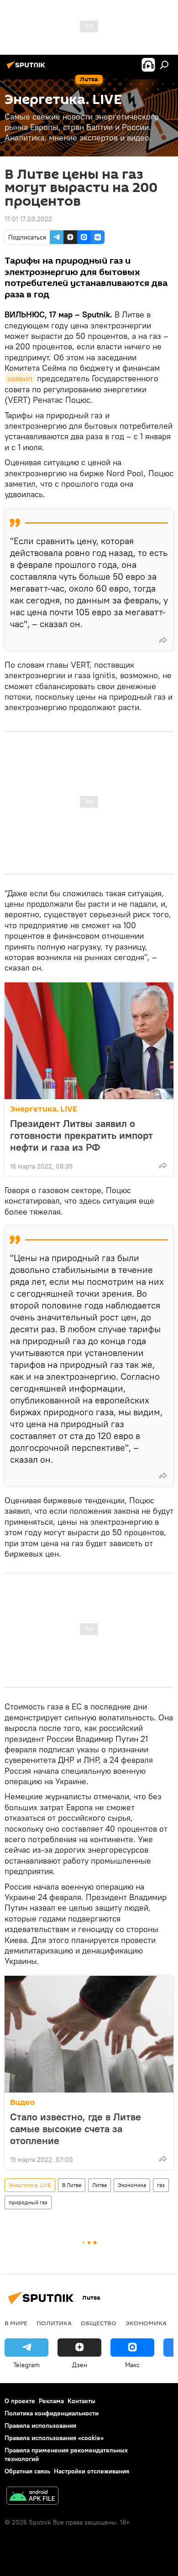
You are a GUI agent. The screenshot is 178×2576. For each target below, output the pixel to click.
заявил (20, 378)
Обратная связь (27, 2471)
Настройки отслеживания (92, 2471)
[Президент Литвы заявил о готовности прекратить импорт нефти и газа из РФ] (89, 1041)
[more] (163, 640)
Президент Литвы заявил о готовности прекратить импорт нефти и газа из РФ (81, 1135)
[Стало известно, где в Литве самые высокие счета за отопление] (89, 2034)
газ (161, 2185)
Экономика (132, 2185)
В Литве (72, 2185)
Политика (54, 2323)
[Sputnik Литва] (27, 68)
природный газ (28, 2202)
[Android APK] (32, 2497)
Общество (99, 2323)
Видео (22, 2102)
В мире (16, 2323)
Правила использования (40, 2425)
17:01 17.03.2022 (28, 219)
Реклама (51, 2401)
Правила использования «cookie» (54, 2438)
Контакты (81, 2401)
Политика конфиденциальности (52, 2413)
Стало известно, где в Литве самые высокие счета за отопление (76, 2129)
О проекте (20, 2401)
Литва (99, 2185)
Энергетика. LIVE (44, 1109)
